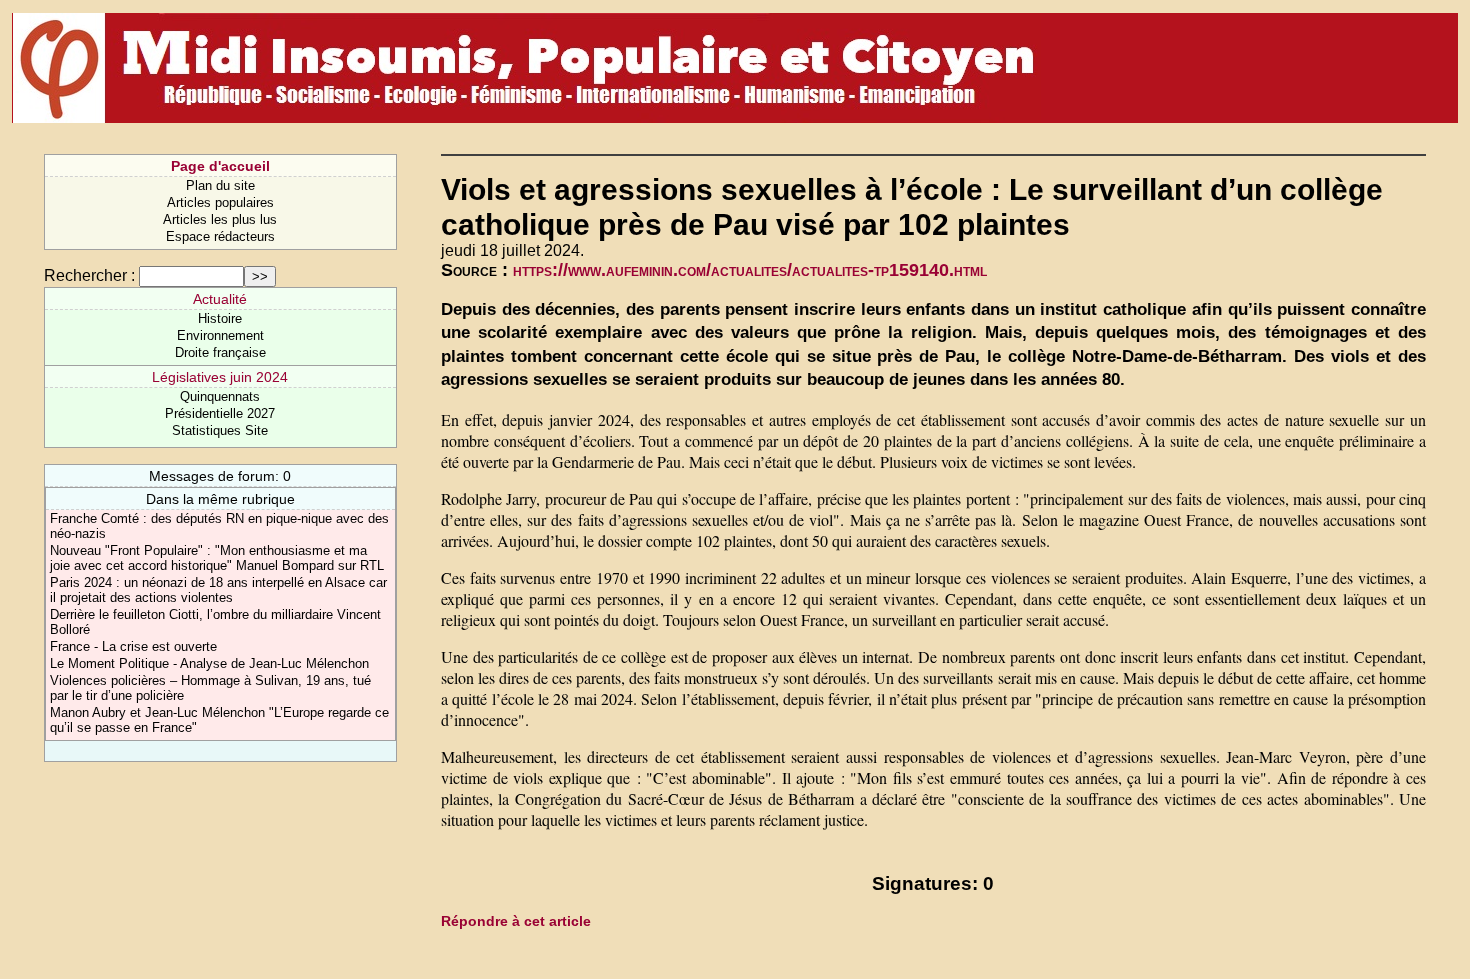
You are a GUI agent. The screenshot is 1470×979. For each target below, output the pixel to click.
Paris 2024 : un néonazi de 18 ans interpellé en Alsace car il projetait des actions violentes (218, 590)
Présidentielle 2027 (220, 413)
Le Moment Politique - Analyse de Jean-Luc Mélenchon (209, 663)
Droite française (220, 352)
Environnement (220, 335)
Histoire (220, 318)
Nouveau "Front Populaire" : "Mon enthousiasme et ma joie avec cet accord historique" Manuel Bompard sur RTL (217, 558)
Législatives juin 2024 (220, 377)
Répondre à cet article (516, 921)
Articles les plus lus (220, 219)
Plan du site (220, 185)
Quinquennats (220, 396)
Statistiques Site (220, 430)
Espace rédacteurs (220, 236)
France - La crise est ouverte (133, 646)
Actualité (220, 299)
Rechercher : (89, 275)
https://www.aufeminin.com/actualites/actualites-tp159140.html (750, 270)
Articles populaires (220, 202)
